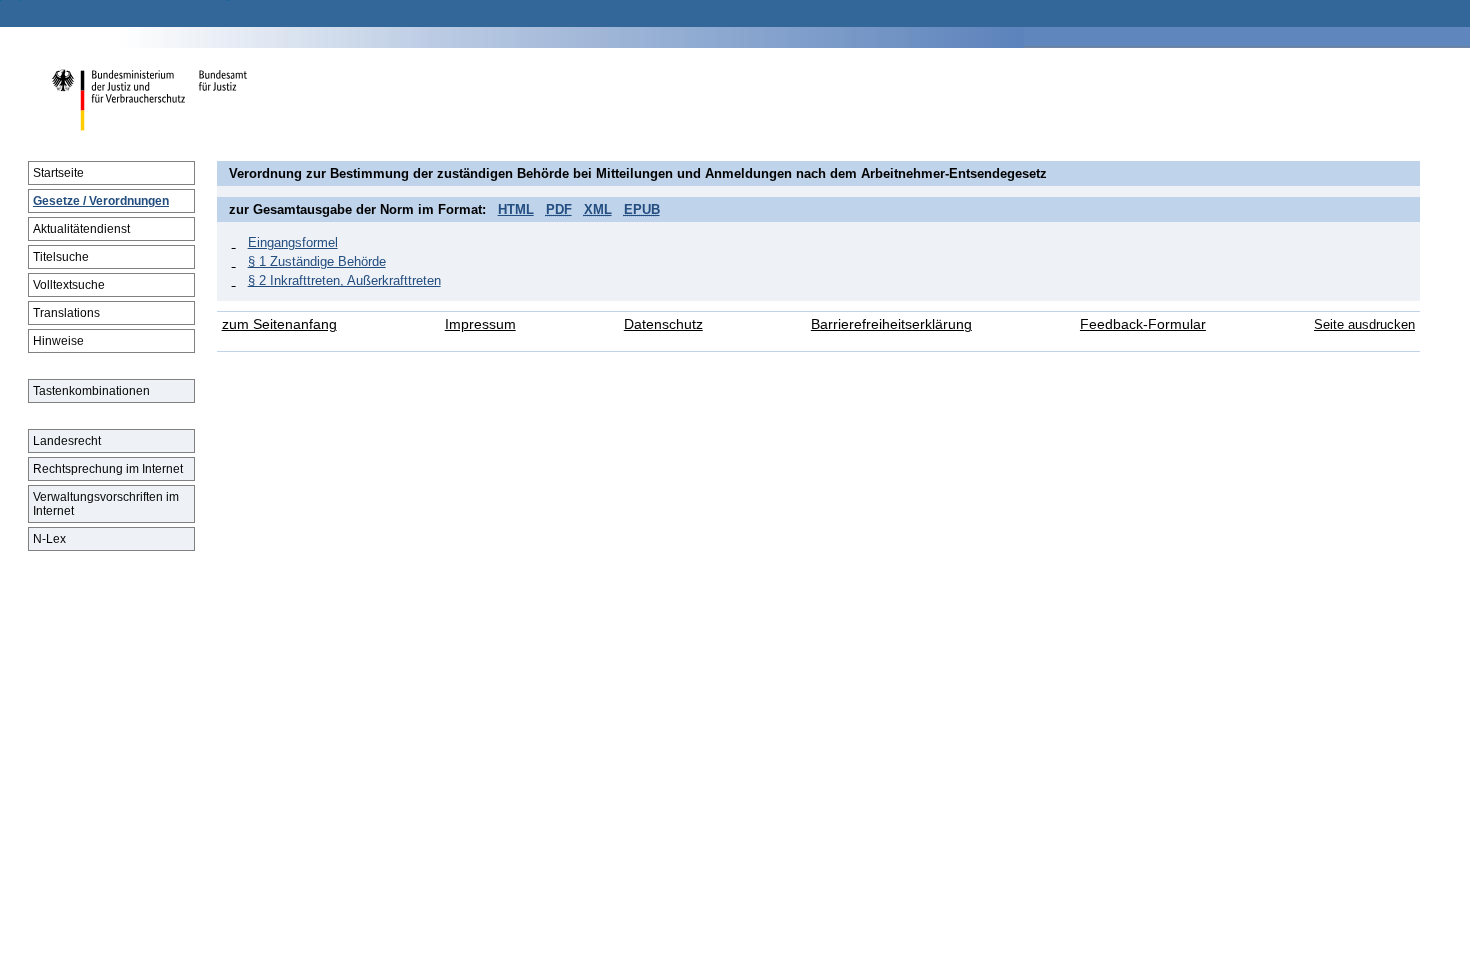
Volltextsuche (69, 285)
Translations (66, 313)
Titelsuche (61, 257)
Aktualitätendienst (81, 229)
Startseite (58, 173)
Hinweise (58, 341)
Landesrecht (67, 441)
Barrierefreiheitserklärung (891, 324)
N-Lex (49, 539)
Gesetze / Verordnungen (101, 201)
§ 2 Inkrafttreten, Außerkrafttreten (344, 280)
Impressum (480, 324)
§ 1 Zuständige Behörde (317, 261)
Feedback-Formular (1143, 324)
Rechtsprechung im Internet (108, 469)
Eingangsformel (293, 242)
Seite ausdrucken (1364, 324)
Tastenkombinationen (91, 391)
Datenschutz (663, 324)
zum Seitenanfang (279, 324)
